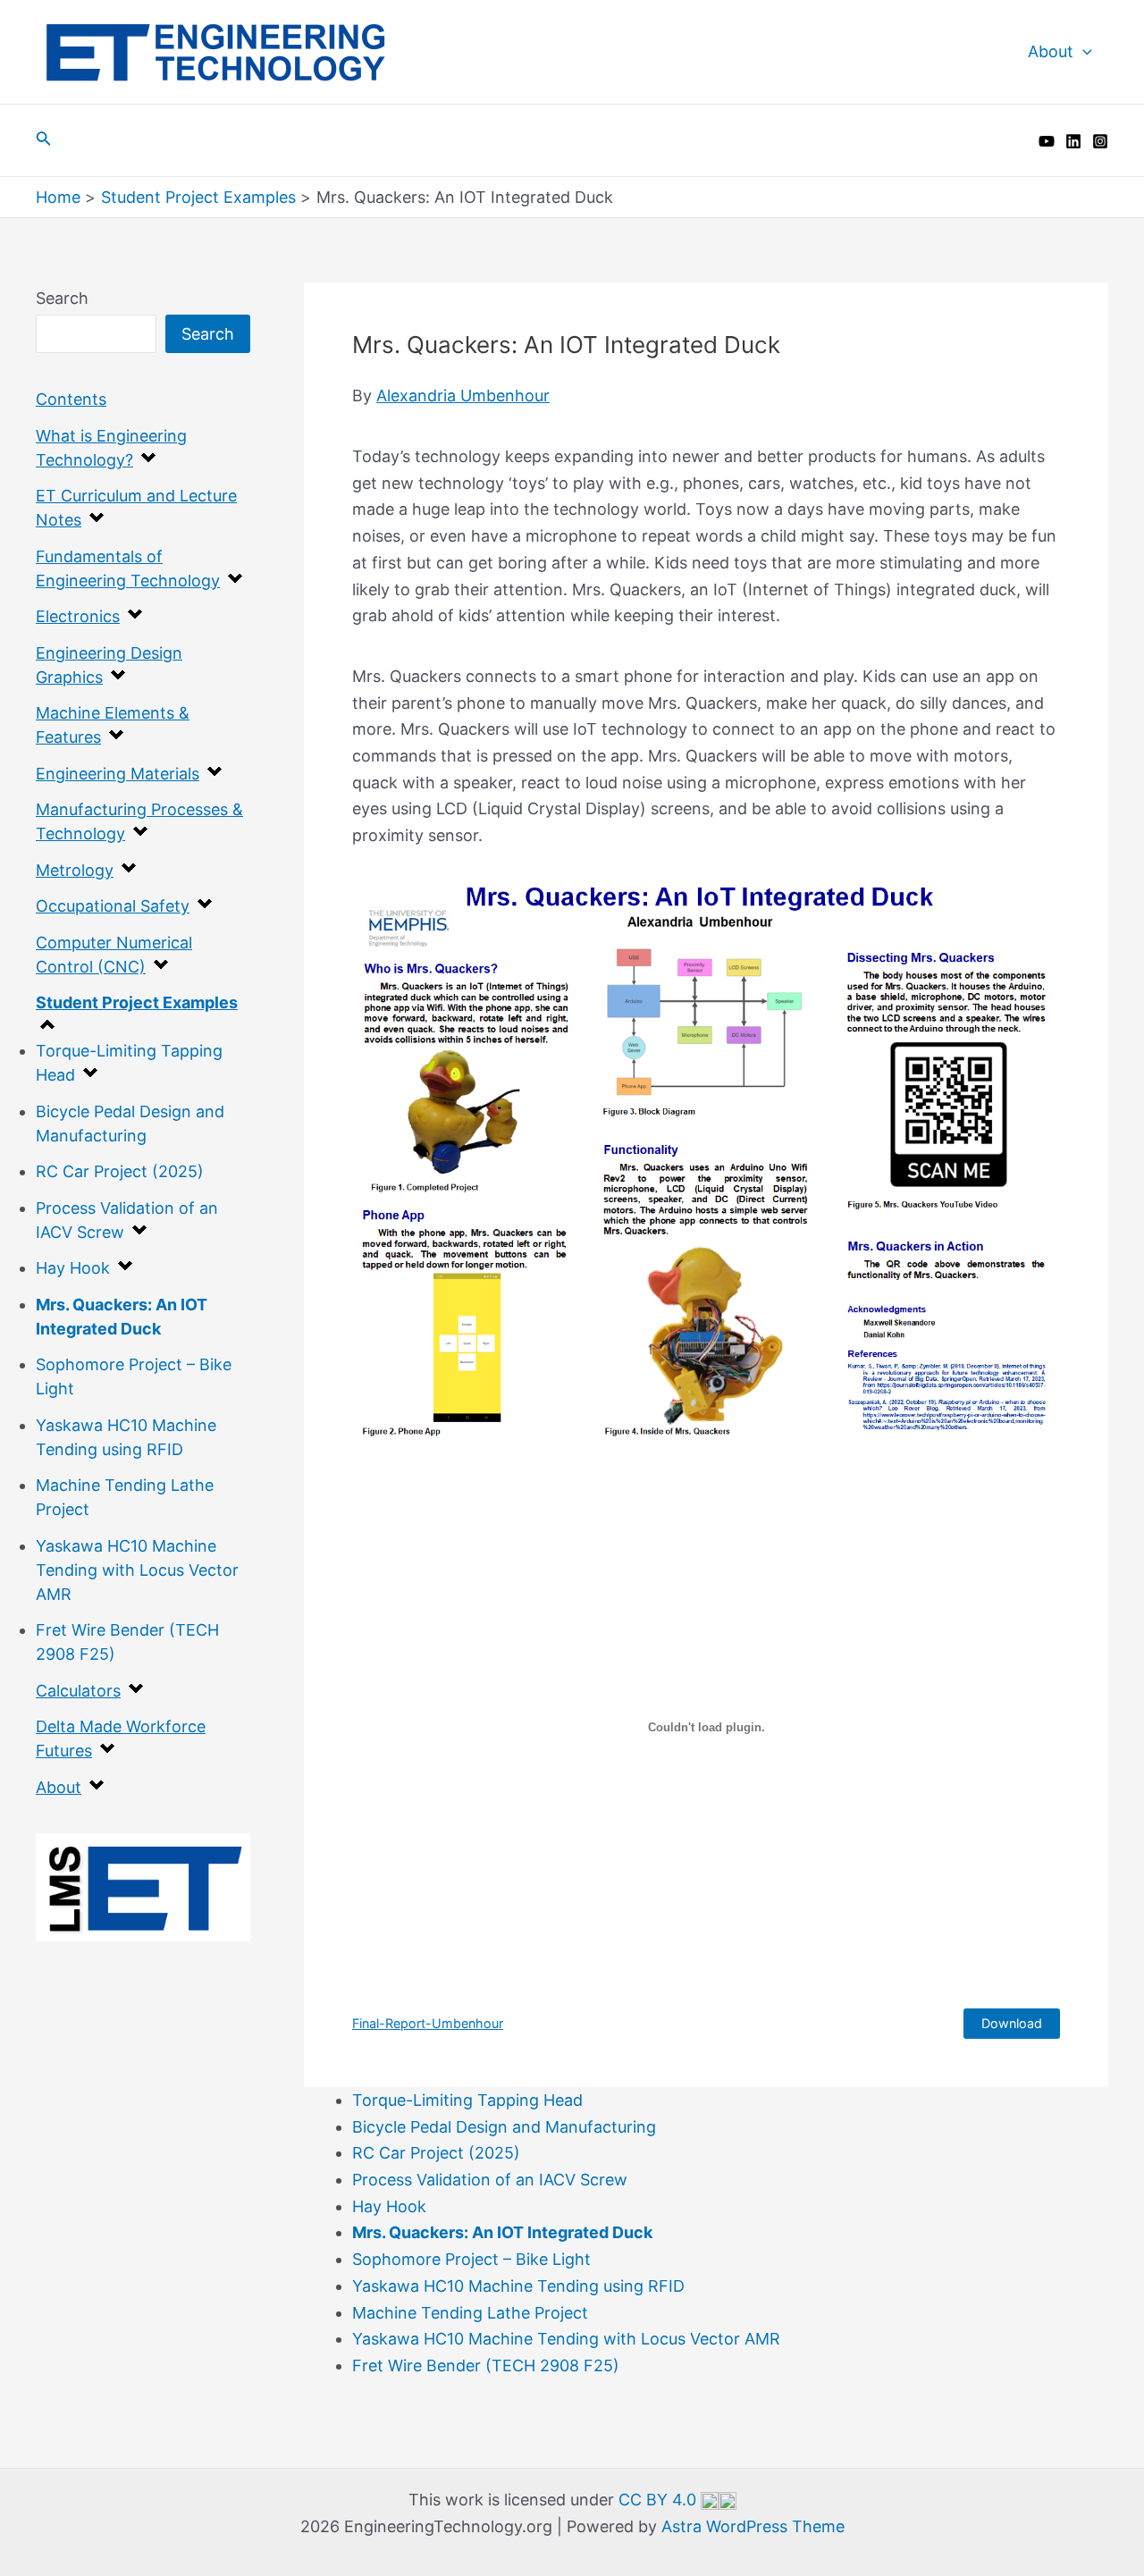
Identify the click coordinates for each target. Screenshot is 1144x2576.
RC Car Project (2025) (120, 1171)
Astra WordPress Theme (753, 2526)
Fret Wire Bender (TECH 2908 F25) (486, 2366)
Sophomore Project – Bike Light (471, 2259)
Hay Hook (73, 1268)
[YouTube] (1047, 141)
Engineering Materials (118, 774)
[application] (1083, 52)
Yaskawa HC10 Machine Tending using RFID (518, 2286)
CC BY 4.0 (660, 2500)
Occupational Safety (113, 906)
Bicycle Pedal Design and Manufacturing (504, 2127)
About (1051, 51)
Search (62, 298)
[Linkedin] (1073, 141)
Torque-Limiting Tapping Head (467, 2100)
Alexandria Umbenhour (463, 396)
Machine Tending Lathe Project (470, 2313)
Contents (71, 399)
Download (1012, 2023)
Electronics (78, 616)
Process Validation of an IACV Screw (490, 2180)
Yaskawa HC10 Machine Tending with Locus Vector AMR (137, 1570)
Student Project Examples (137, 1002)
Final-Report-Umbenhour (428, 2023)
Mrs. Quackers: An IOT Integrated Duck (502, 2232)
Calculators (78, 1691)
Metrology (75, 870)
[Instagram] (1100, 141)
